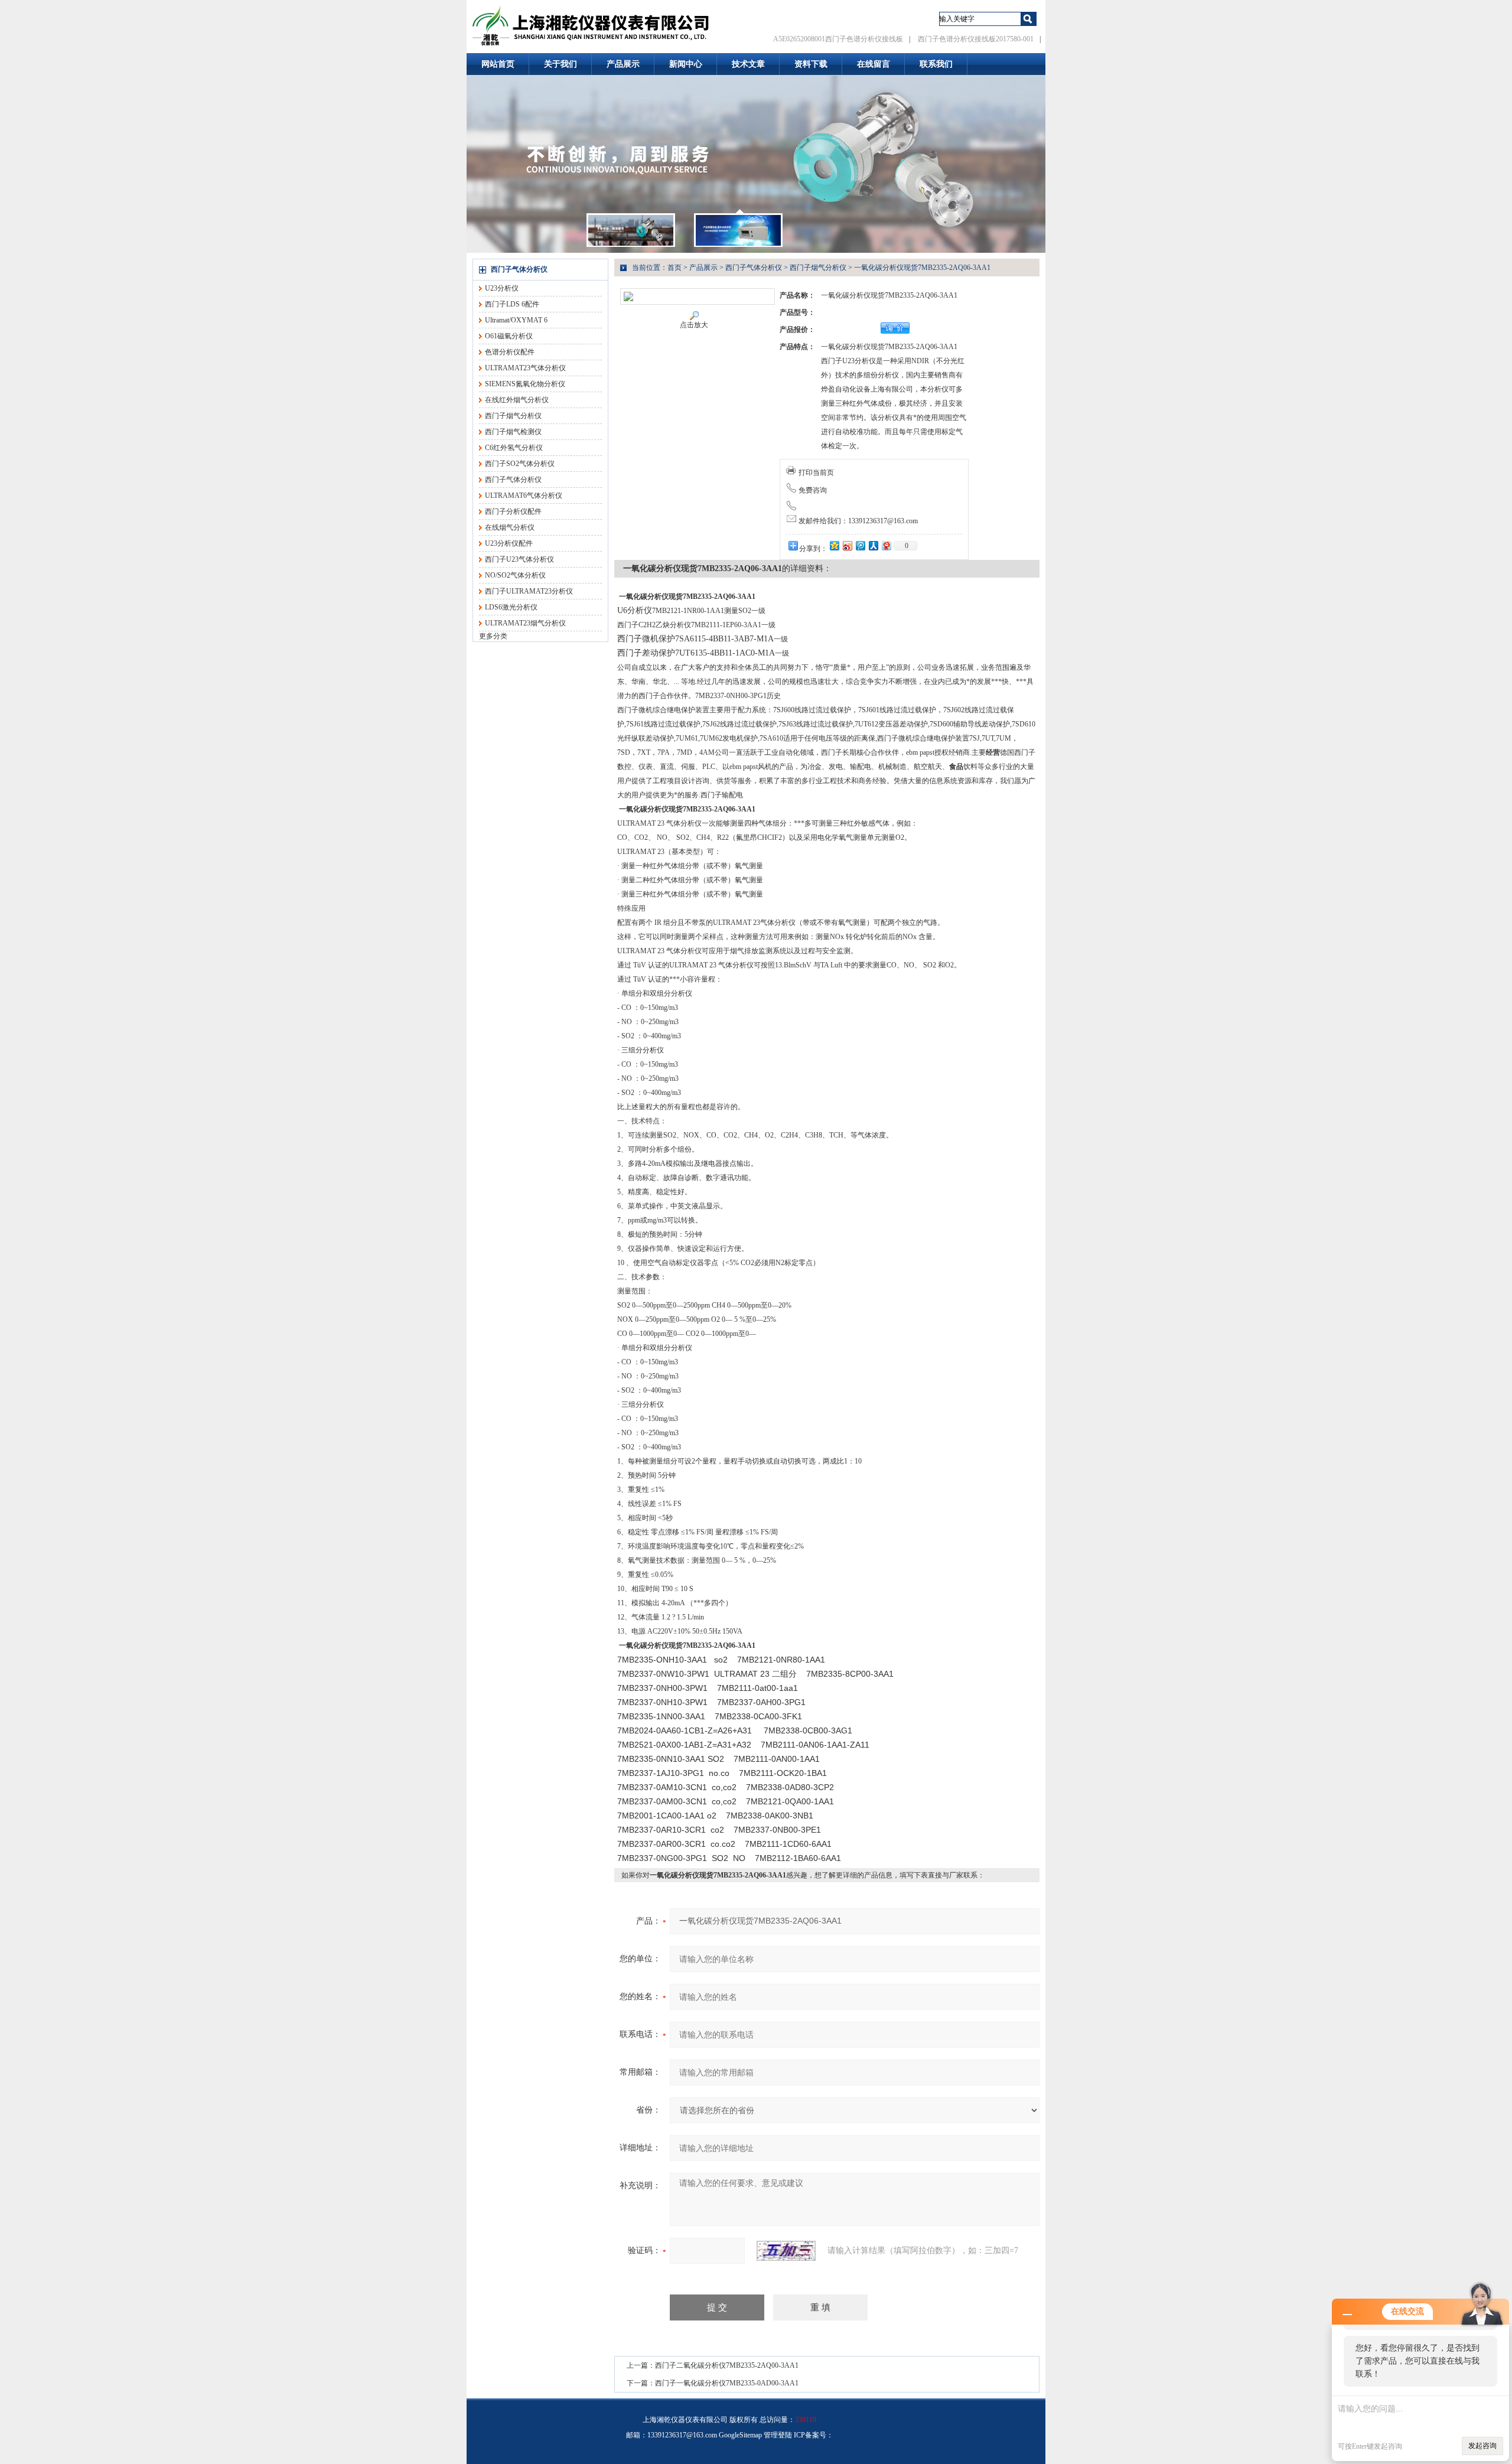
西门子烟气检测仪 (513, 432)
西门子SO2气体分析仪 (520, 464)
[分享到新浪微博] (847, 545)
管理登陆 (778, 2435)
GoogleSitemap (740, 2435)
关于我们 (561, 64)
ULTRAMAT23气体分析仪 (525, 368)
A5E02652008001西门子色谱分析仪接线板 (838, 39)
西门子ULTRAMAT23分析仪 (529, 591)
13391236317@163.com (682, 2435)
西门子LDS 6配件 (512, 304)
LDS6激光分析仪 (511, 607)
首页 (674, 268)
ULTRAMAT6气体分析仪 (524, 496)
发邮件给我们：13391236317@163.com (858, 521)
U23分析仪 (502, 288)
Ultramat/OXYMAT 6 (516, 320)
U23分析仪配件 (509, 543)
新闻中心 (686, 64)
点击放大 (694, 325)
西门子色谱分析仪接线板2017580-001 (976, 39)
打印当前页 (816, 472)
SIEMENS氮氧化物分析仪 (525, 384)
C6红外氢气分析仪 (514, 448)
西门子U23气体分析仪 (519, 559)
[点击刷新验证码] (786, 2251)
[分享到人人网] (873, 545)
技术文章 (748, 64)
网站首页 (498, 64)
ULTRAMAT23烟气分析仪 (525, 623)
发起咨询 (1482, 2446)
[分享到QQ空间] (834, 545)
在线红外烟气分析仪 (517, 400)
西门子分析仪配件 (513, 511)
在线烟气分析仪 (510, 527)
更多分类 (493, 636)
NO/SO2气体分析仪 (515, 575)
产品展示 (623, 64)
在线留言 (874, 64)
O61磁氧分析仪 (509, 336)
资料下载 (811, 64)
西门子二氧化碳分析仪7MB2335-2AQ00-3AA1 (727, 2365)
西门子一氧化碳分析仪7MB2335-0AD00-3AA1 (727, 2383)
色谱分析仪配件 (510, 352)
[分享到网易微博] (886, 545)
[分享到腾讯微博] (860, 545)
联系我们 (936, 64)
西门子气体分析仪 (519, 269)
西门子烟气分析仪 (513, 416)
